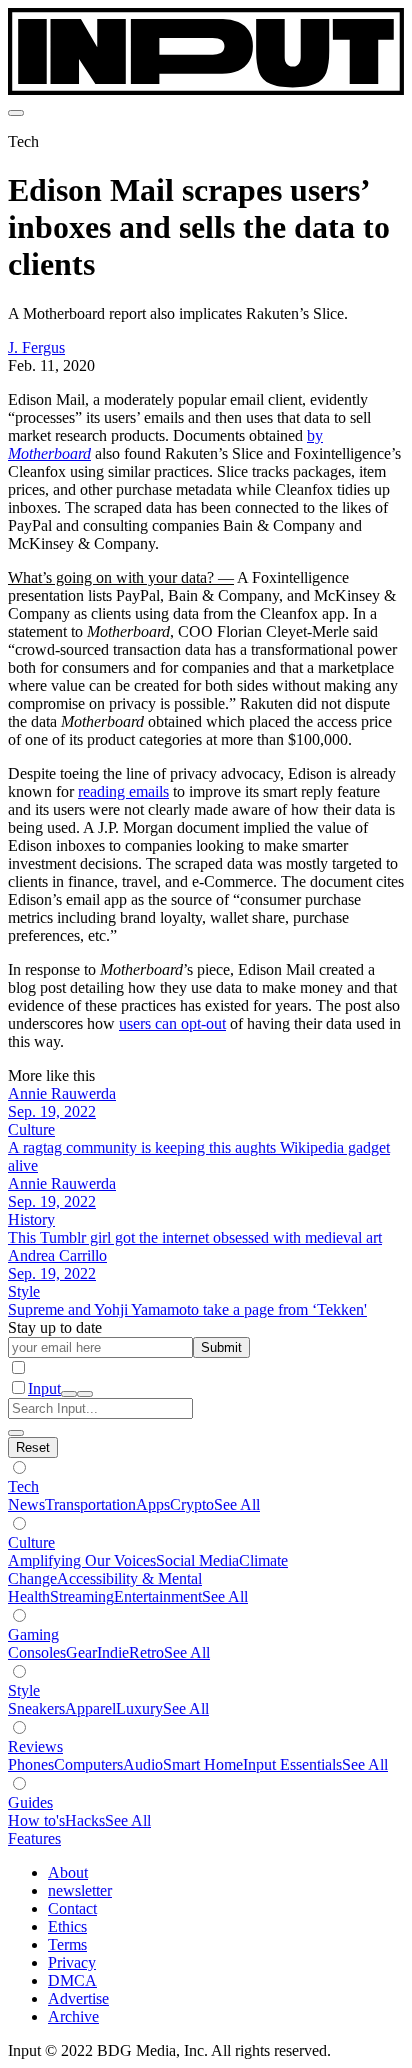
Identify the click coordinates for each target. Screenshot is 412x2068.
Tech (23, 1486)
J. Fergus (36, 347)
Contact (72, 1908)
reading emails (123, 791)
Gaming (33, 1634)
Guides (30, 1802)
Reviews (35, 1746)
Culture (31, 1542)
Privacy (72, 1962)
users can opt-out (172, 1023)
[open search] (69, 1394)
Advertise (78, 1998)
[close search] (16, 1433)
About (68, 1872)
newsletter (80, 1890)
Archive (73, 2016)
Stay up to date (55, 1327)
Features (34, 1838)
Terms (67, 1944)
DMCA (72, 1980)
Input (44, 1388)
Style (24, 1690)
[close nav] (85, 1394)
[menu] (16, 113)
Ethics (67, 1926)
